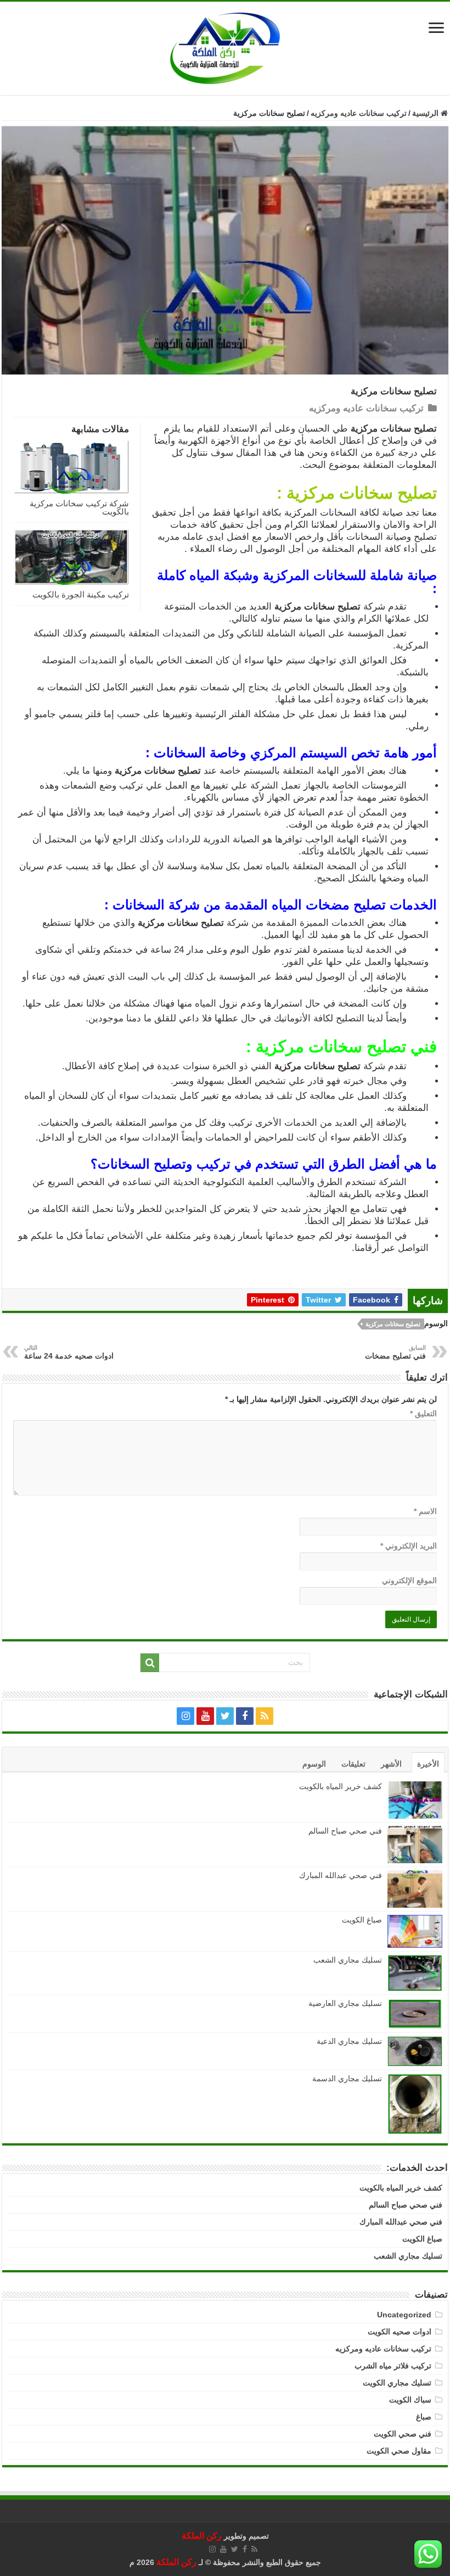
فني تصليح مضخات (395, 1352)
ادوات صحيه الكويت (400, 2332)
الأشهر (391, 1764)
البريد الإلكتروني (409, 1546)
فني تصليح (402, 1046)
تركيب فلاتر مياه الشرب (393, 2366)
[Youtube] (205, 1716)
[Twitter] (225, 1716)
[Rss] (265, 1716)
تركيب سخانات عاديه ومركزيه (359, 113)
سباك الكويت (410, 2400)
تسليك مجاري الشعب (348, 1960)
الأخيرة (428, 1764)
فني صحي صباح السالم (345, 1831)
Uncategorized (404, 2315)
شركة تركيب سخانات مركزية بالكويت (79, 507)
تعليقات (353, 1764)
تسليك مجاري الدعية (349, 2041)
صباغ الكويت (361, 1920)
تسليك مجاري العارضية (345, 2003)
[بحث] (150, 1663)
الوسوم (314, 1764)
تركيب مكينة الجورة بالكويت (81, 594)
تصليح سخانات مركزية (393, 1324)
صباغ (424, 2417)
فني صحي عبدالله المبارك (341, 1875)
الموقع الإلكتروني (409, 1580)
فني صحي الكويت (403, 2434)
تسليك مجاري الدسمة (347, 2078)
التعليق (423, 1413)
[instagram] (185, 1716)
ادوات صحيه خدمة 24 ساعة (69, 1352)
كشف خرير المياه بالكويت (341, 1786)
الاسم (425, 1511)
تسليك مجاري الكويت (397, 2383)
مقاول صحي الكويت (399, 2451)
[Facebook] (245, 1716)
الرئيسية (426, 113)
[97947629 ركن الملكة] (225, 48)
